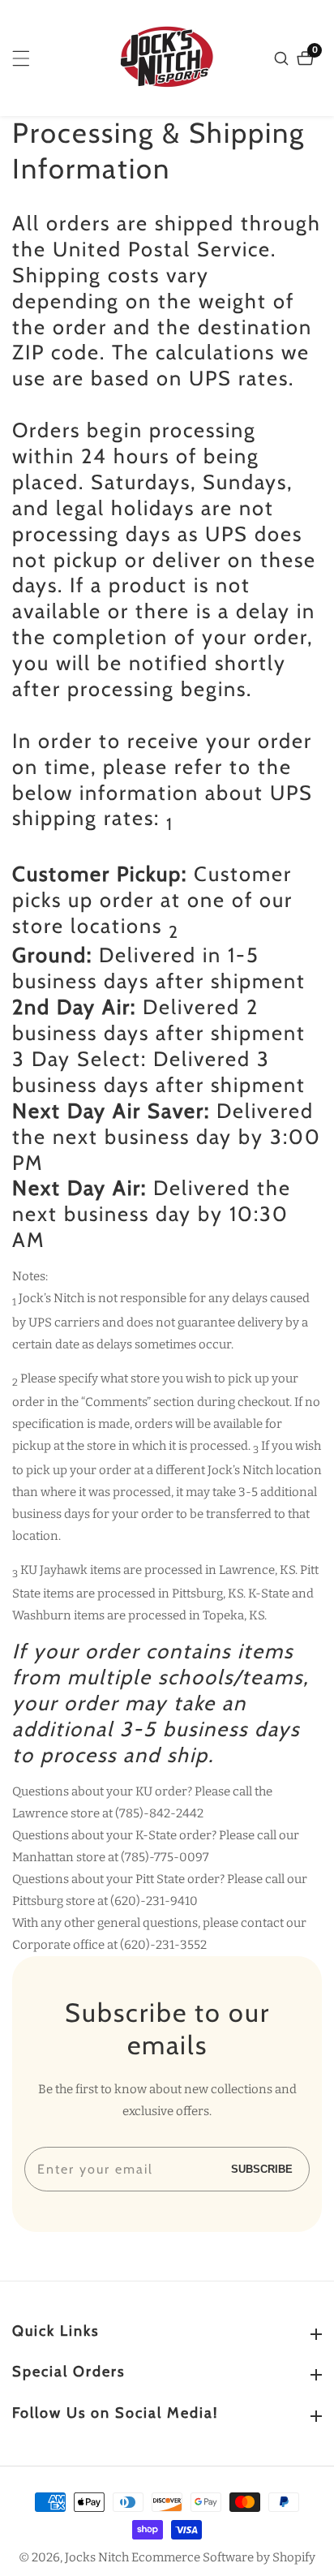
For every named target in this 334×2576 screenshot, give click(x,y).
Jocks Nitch (97, 2558)
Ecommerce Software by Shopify (223, 2558)
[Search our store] (283, 58)
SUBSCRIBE (262, 2169)
